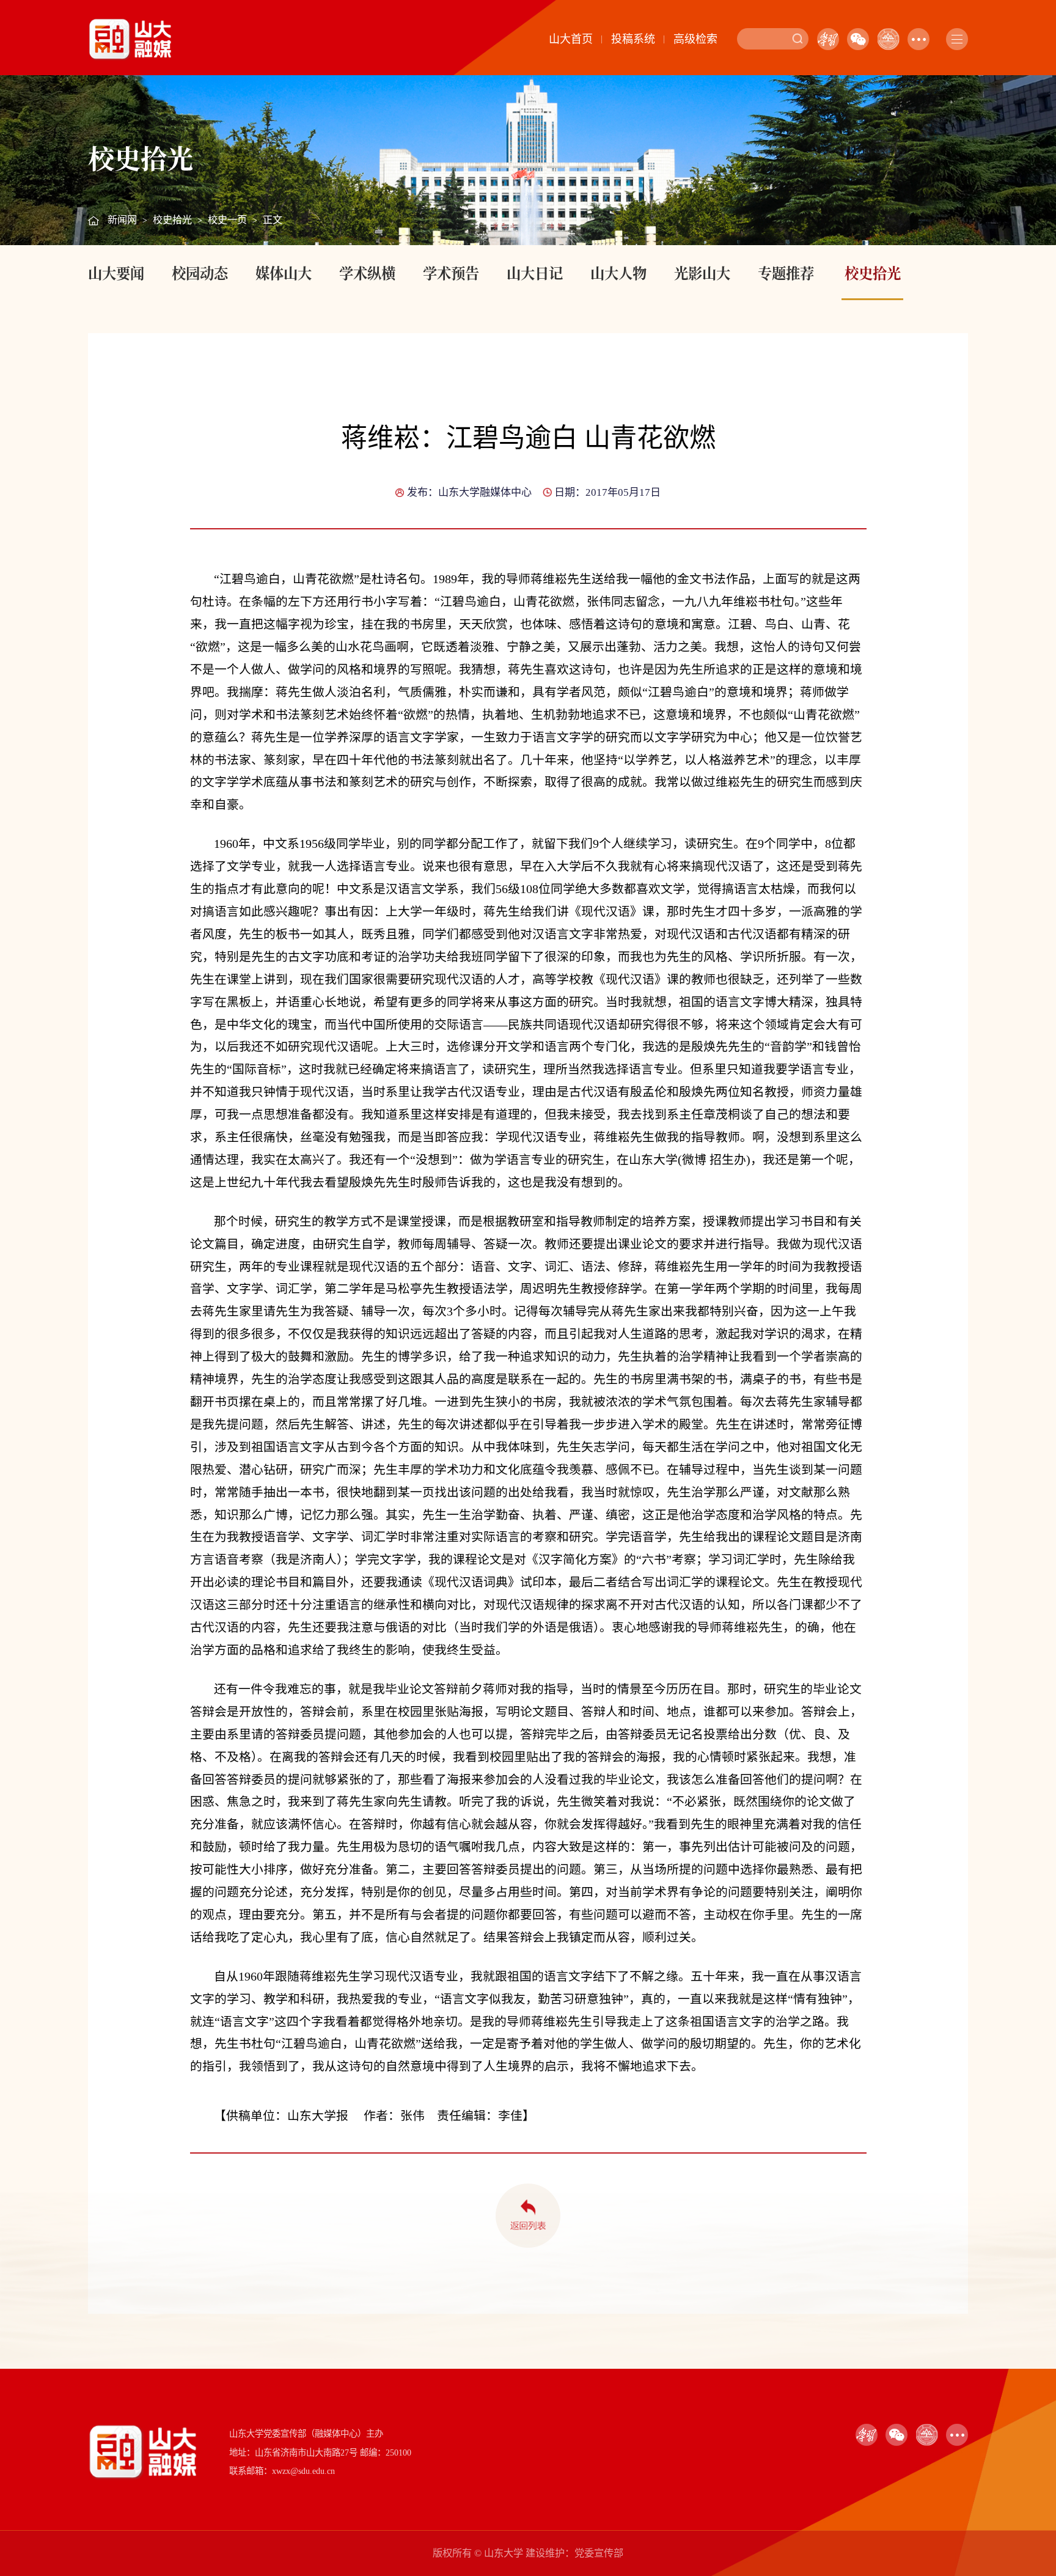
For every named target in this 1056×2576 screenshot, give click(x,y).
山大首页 (571, 39)
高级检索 (695, 39)
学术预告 (451, 273)
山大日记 (535, 273)
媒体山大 (284, 273)
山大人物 (618, 273)
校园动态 (200, 273)
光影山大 (702, 273)
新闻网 (122, 220)
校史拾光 (172, 220)
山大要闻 (116, 273)
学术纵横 (367, 273)
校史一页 (227, 220)
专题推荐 (786, 273)
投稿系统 (633, 39)
